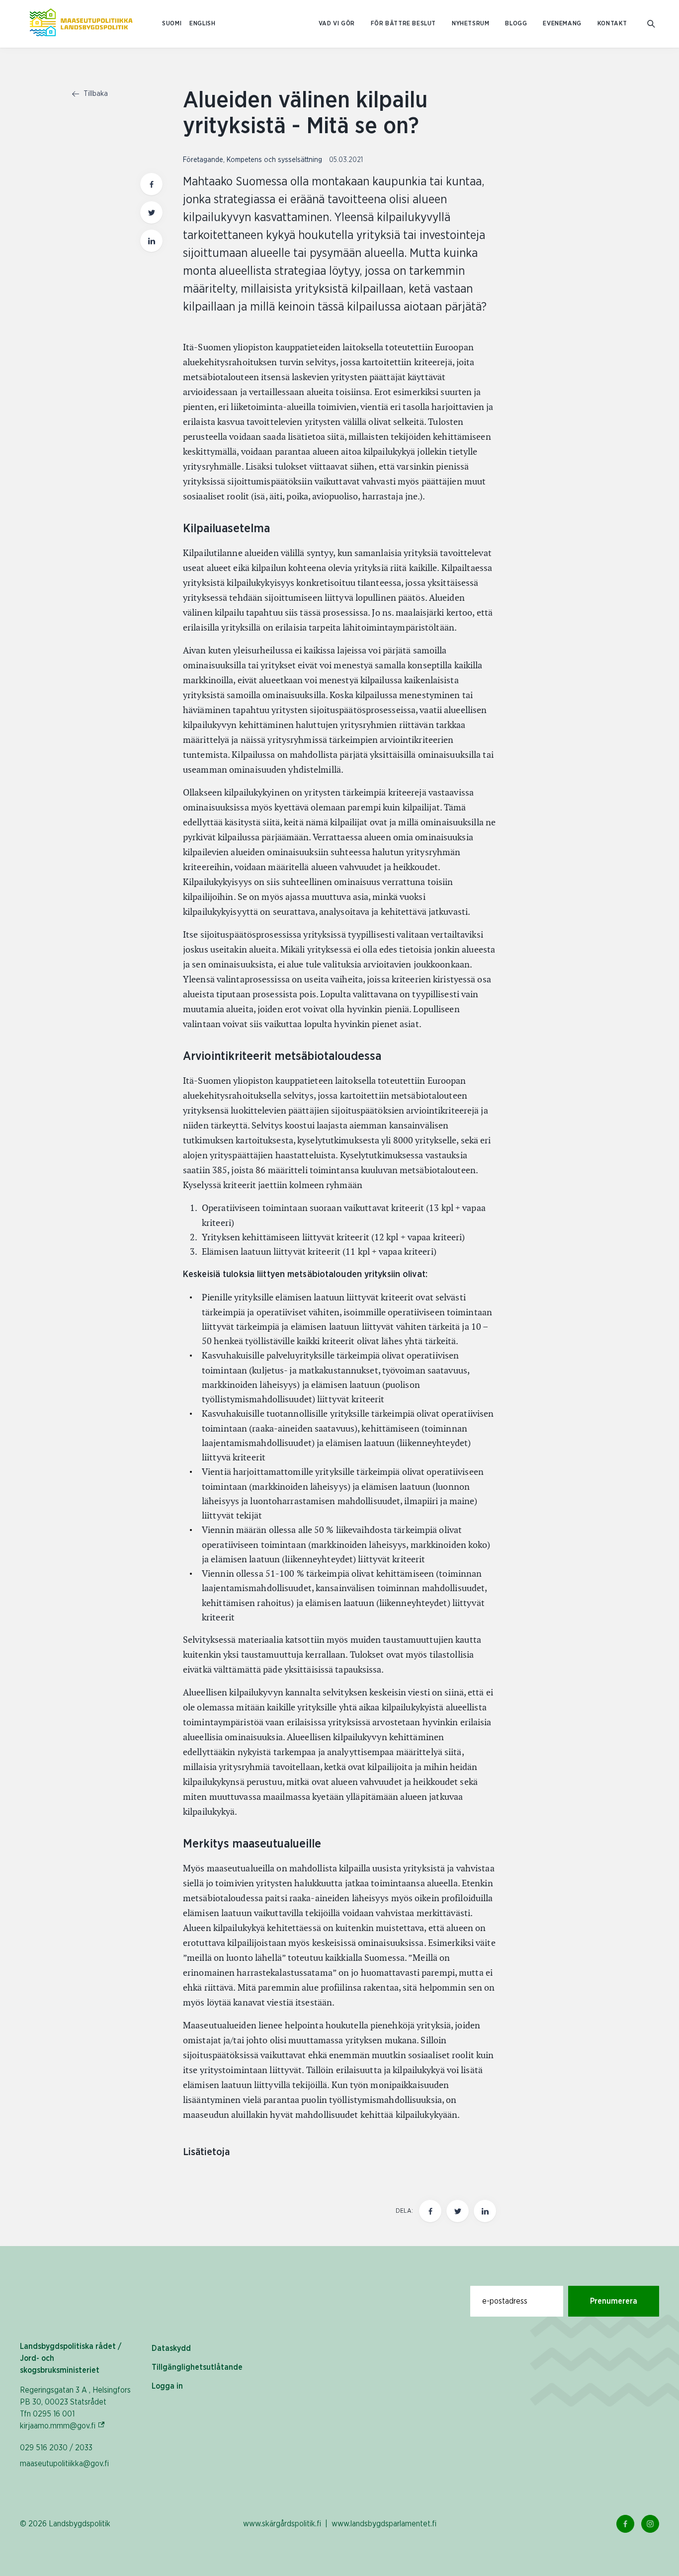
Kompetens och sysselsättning (274, 160)
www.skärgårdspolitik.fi (282, 2524)
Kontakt (612, 24)
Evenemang (562, 24)
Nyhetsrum (470, 24)
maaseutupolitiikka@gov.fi (64, 2464)
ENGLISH (202, 24)
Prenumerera (614, 2301)
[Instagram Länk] (650, 2524)
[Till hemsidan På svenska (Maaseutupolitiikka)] (81, 24)
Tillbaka (95, 94)
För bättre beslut (403, 24)
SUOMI (172, 24)
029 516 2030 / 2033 (56, 2448)
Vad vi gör (337, 24)
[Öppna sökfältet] (651, 24)
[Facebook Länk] (625, 2524)
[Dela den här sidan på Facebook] (151, 184)
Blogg (516, 24)
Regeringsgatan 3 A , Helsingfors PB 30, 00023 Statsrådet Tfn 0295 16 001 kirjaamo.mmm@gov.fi (75, 2408)
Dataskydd (171, 2348)
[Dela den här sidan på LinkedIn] (151, 241)
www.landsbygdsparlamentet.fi (384, 2524)
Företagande (203, 160)
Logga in (167, 2386)
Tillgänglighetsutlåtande (197, 2367)
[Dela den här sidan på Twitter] (151, 212)
